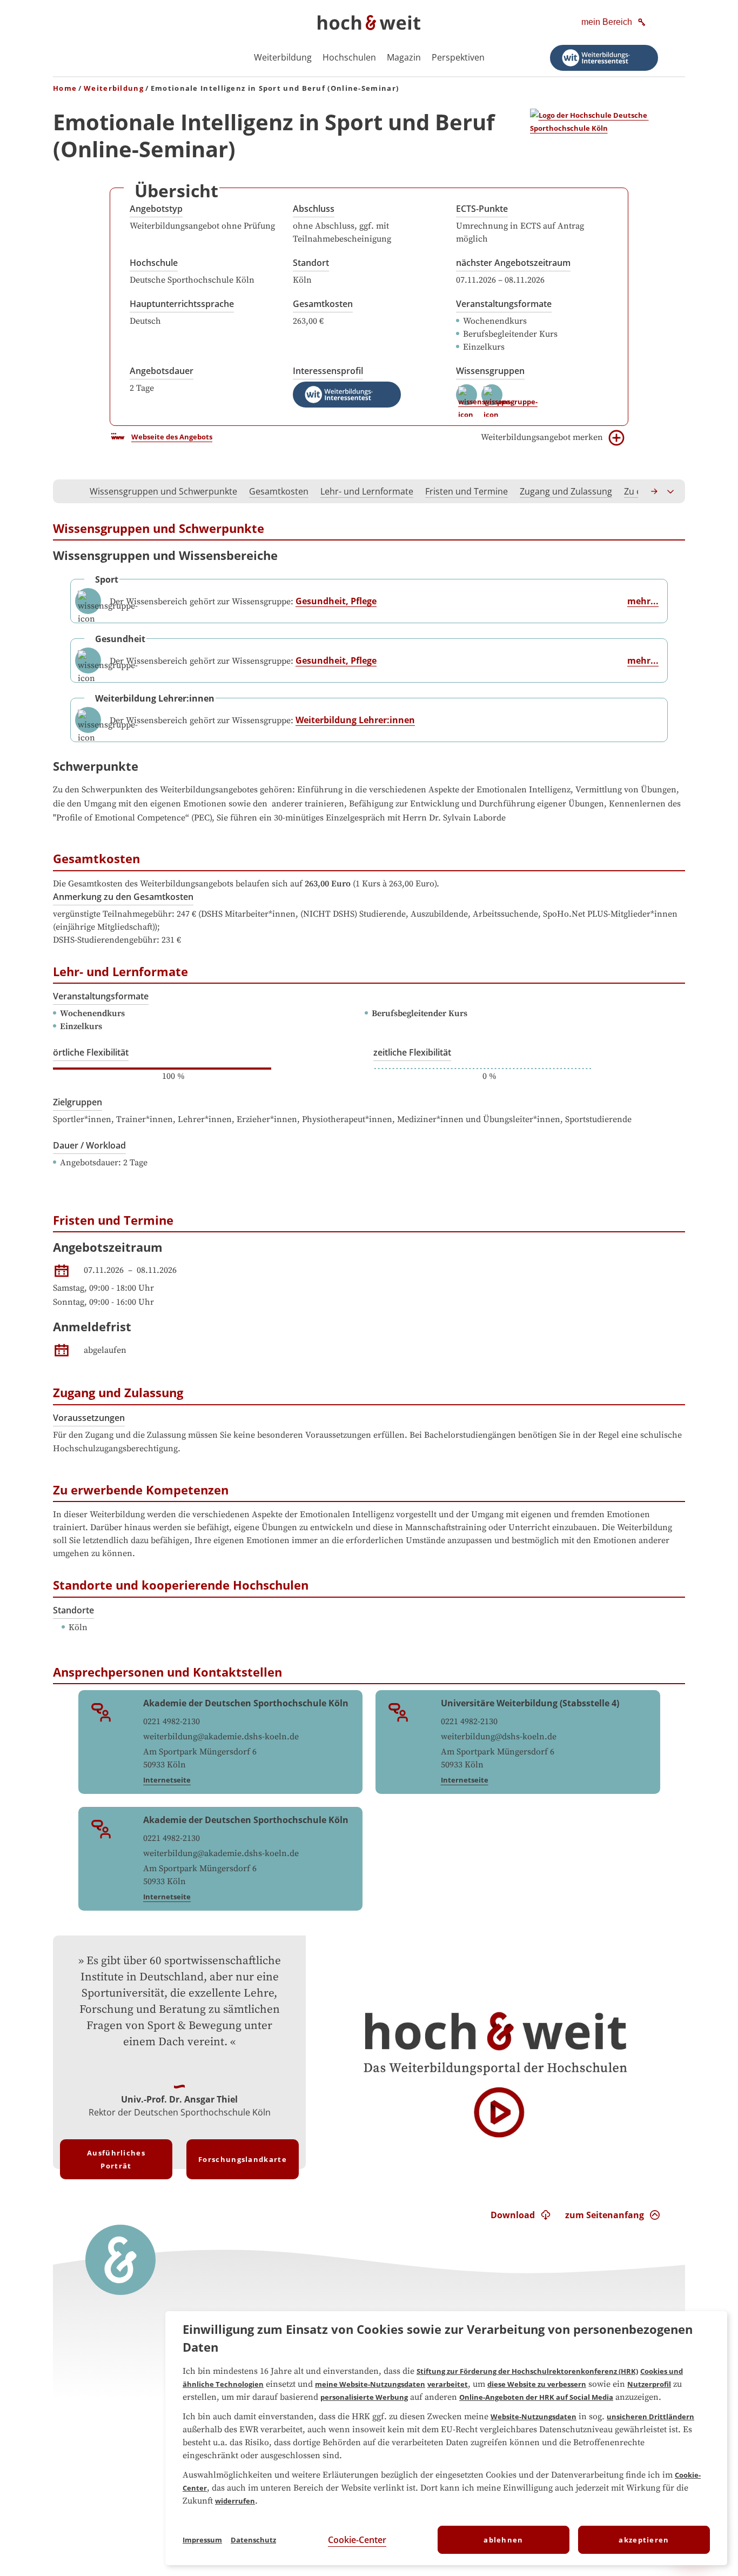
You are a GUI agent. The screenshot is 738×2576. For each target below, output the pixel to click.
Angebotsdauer (162, 371)
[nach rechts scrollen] (655, 491)
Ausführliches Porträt (116, 2159)
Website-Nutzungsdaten (534, 2417)
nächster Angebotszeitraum (513, 263)
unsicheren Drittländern (650, 2417)
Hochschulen (349, 57)
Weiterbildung (283, 57)
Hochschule (154, 263)
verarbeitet (448, 2384)
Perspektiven (458, 57)
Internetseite (167, 1780)
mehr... (643, 601)
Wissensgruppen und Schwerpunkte (163, 491)
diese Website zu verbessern (537, 2384)
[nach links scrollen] (67, 491)
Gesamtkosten (323, 304)
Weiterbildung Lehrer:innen (355, 720)
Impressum (202, 2540)
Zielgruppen (78, 1102)
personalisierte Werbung (364, 2397)
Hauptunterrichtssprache (182, 304)
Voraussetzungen (89, 1418)
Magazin (404, 57)
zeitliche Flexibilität (412, 1052)
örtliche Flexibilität (91, 1052)
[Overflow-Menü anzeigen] (671, 491)
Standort (311, 263)
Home (65, 88)
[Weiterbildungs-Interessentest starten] (604, 58)
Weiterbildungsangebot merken (542, 437)
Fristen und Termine (467, 491)
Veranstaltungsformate (504, 304)
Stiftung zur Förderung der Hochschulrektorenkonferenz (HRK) (527, 2371)
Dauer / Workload (89, 1145)
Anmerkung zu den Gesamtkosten (123, 897)
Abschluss (314, 209)
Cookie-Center (357, 2540)
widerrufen (235, 2501)
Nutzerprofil (649, 2384)
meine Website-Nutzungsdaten (370, 2384)
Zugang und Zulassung (566, 491)
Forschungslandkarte (243, 2159)
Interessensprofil (328, 371)
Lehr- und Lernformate (367, 491)
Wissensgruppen (490, 371)
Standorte (73, 1610)
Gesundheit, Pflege (336, 601)
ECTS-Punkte (482, 209)
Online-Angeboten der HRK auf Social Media (536, 2397)
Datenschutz (253, 2540)
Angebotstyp (156, 209)
